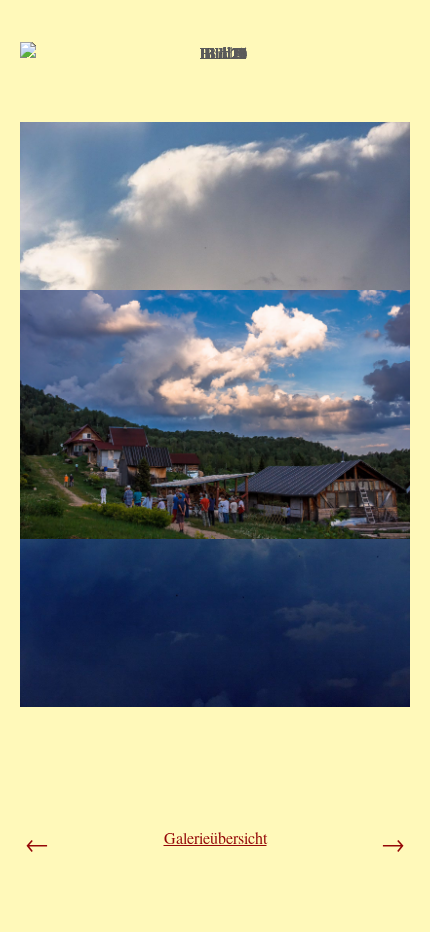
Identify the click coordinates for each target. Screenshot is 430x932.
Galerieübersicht (215, 837)
